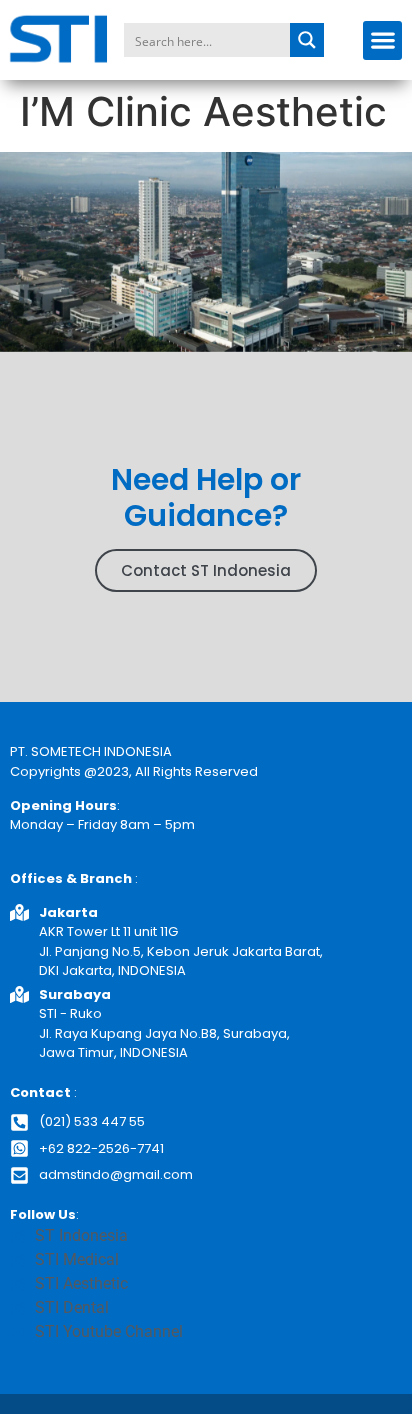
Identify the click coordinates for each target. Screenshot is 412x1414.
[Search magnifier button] (307, 40)
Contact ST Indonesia (206, 570)
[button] (382, 40)
